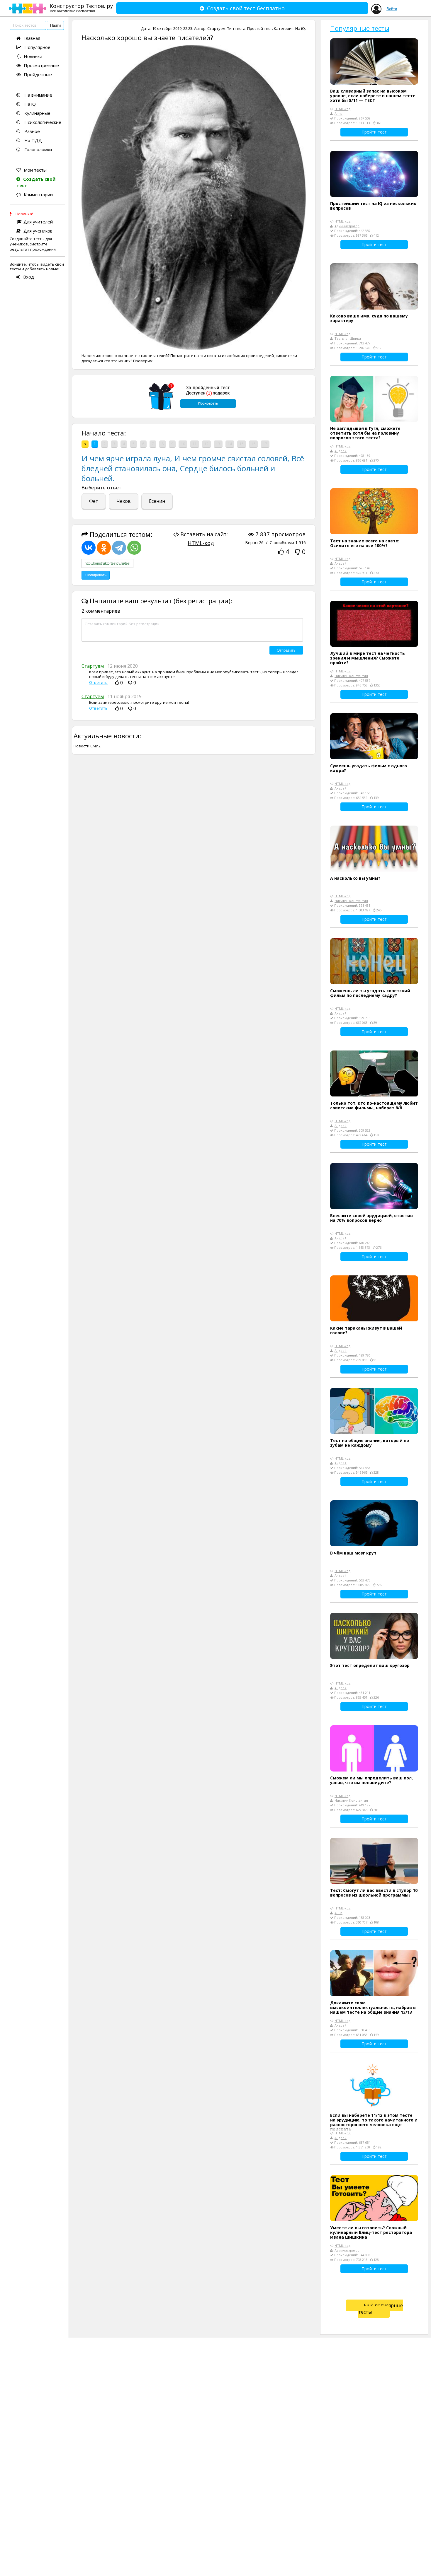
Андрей (341, 451)
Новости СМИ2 (87, 746)
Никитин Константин (351, 676)
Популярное (37, 47)
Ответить (98, 683)
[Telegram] (119, 548)
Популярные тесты (360, 28)
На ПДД (33, 140)
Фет (94, 501)
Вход (29, 277)
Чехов (124, 501)
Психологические (42, 122)
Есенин (157, 501)
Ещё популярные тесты (381, 2309)
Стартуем (216, 28)
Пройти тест (374, 132)
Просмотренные (41, 65)
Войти (392, 9)
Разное (32, 131)
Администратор (347, 226)
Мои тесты (35, 170)
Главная (32, 38)
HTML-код (201, 543)
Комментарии (38, 194)
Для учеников (38, 231)
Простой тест (260, 28)
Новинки (33, 56)
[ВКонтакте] (89, 548)
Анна (338, 113)
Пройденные (38, 74)
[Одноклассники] (104, 548)
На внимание (38, 95)
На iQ (29, 104)
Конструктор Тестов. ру (81, 8)
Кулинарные (37, 113)
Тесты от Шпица (348, 338)
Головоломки (38, 149)
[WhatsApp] (134, 548)
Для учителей (38, 222)
